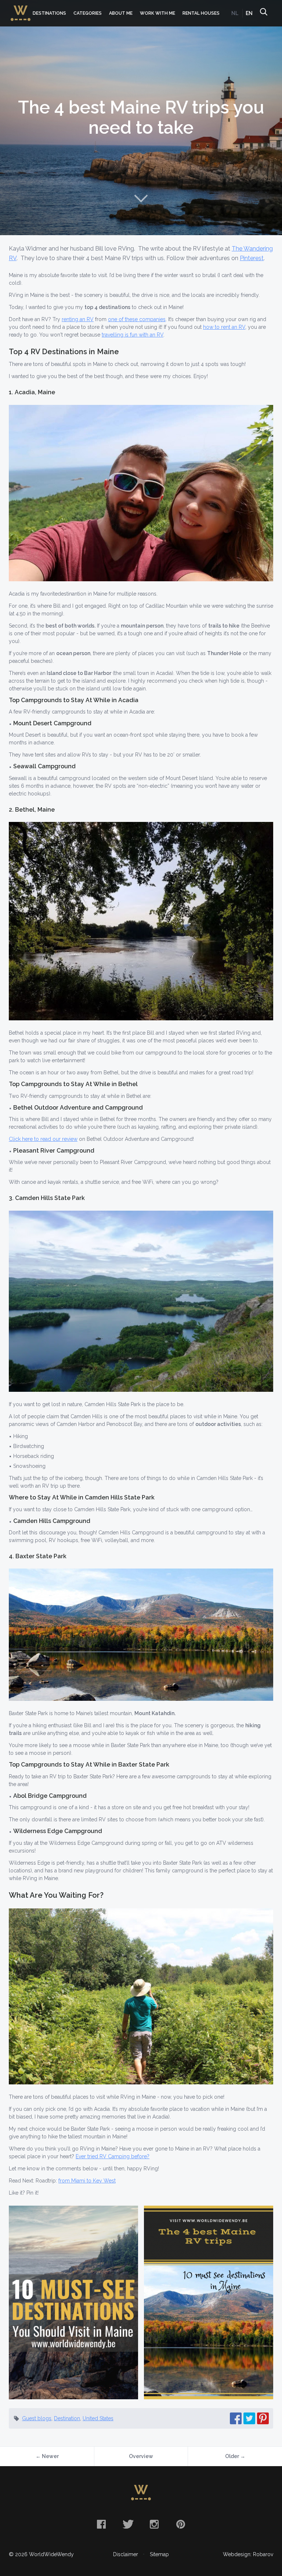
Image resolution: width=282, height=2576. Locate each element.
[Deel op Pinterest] (263, 2418)
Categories (88, 13)
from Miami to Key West (87, 2181)
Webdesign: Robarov (248, 2554)
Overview (141, 2456)
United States (98, 2418)
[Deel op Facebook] (236, 2418)
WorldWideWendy (21, 9)
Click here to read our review (43, 1139)
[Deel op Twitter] (249, 2418)
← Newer (47, 2456)
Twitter (128, 2524)
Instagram (154, 2524)
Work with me (158, 13)
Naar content (141, 198)
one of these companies (137, 319)
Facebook (101, 2524)
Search (263, 13)
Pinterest (252, 258)
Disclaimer (126, 2554)
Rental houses (201, 13)
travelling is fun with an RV (133, 335)
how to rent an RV (224, 327)
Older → (235, 2456)
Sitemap (159, 2554)
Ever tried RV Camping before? (113, 2156)
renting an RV (78, 319)
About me (121, 13)
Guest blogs (37, 2418)
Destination (67, 2418)
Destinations (49, 13)
